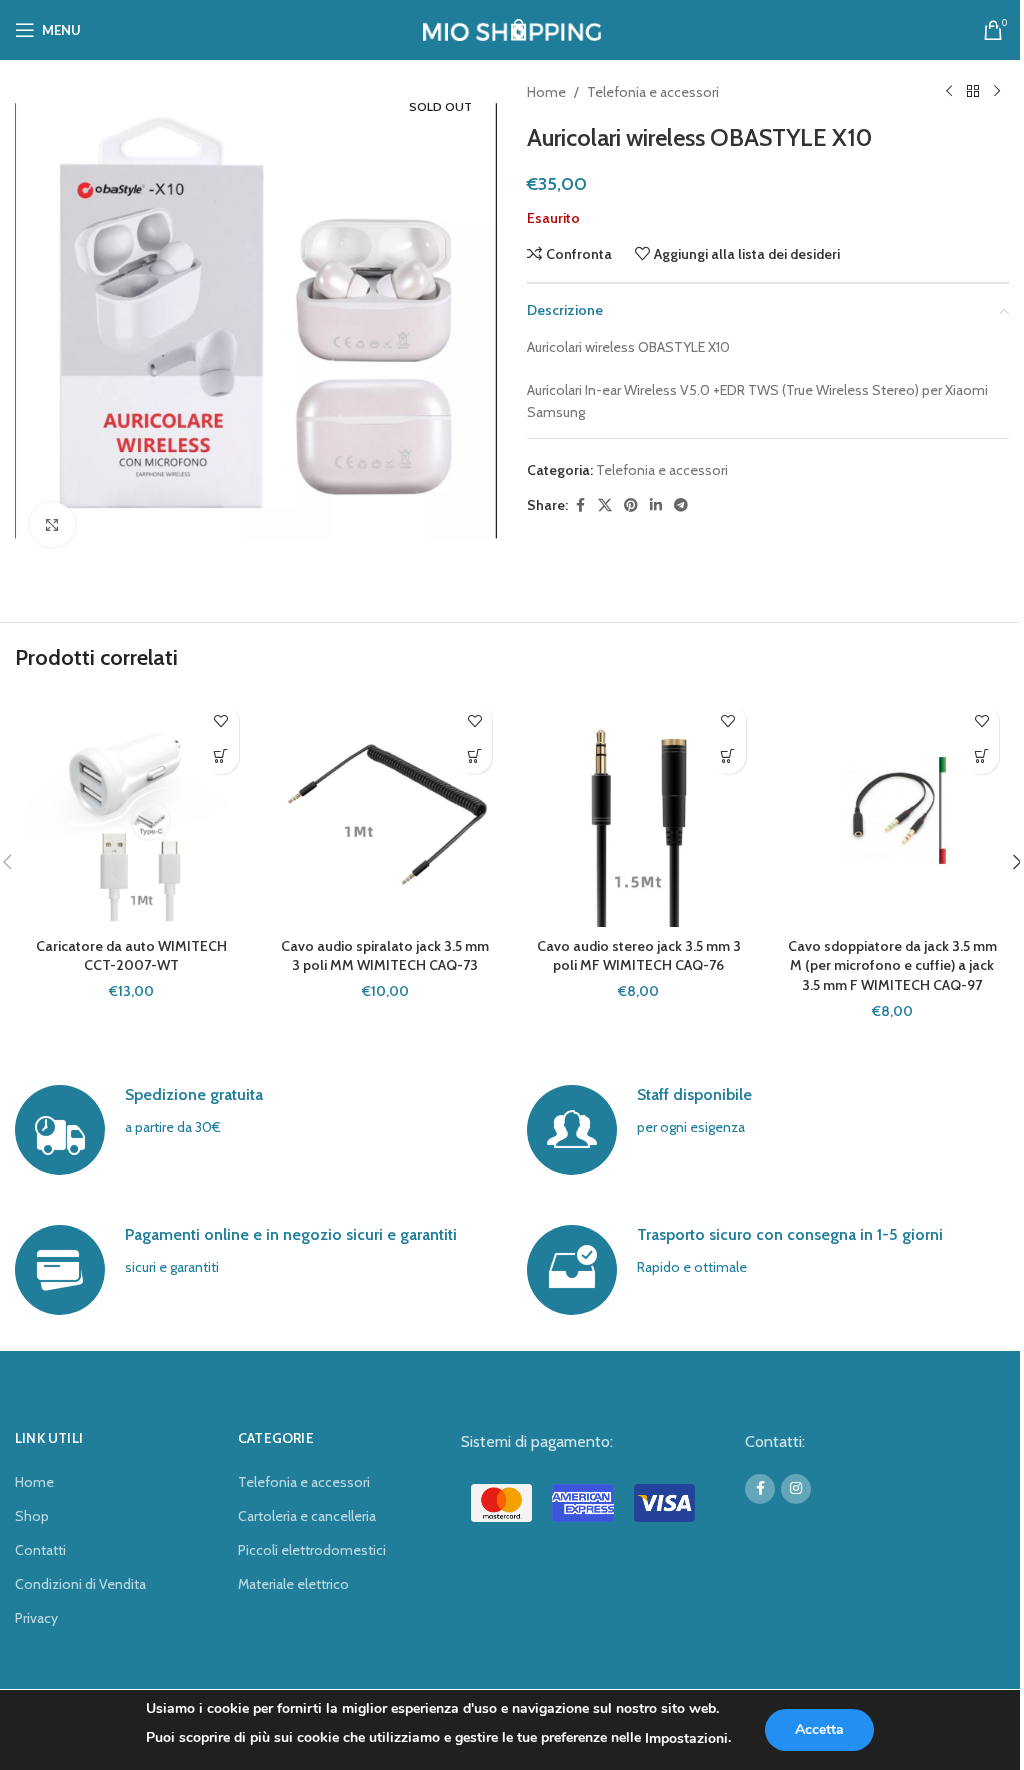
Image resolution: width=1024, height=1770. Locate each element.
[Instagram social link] (796, 1489)
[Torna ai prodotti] (973, 92)
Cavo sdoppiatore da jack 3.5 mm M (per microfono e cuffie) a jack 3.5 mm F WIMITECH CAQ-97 (892, 965)
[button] (221, 756)
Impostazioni (686, 1738)
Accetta (819, 1729)
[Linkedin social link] (656, 505)
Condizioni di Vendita (80, 1584)
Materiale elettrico (293, 1584)
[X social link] (605, 505)
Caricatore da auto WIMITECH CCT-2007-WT (131, 956)
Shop (32, 1516)
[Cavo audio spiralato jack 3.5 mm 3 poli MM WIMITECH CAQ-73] (386, 811)
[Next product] (997, 92)
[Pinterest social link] (631, 505)
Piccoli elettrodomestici (312, 1550)
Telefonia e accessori (653, 92)
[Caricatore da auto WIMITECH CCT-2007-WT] (132, 811)
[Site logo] (512, 28)
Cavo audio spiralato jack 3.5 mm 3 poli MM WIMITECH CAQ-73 (385, 956)
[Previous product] (949, 92)
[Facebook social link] (580, 505)
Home (546, 92)
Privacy (36, 1618)
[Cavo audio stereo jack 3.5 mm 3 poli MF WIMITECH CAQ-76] (639, 811)
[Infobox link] (255, 1130)
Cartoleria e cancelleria (307, 1516)
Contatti (40, 1550)
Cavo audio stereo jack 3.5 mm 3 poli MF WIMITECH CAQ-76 (639, 956)
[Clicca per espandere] (52, 524)
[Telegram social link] (681, 505)
